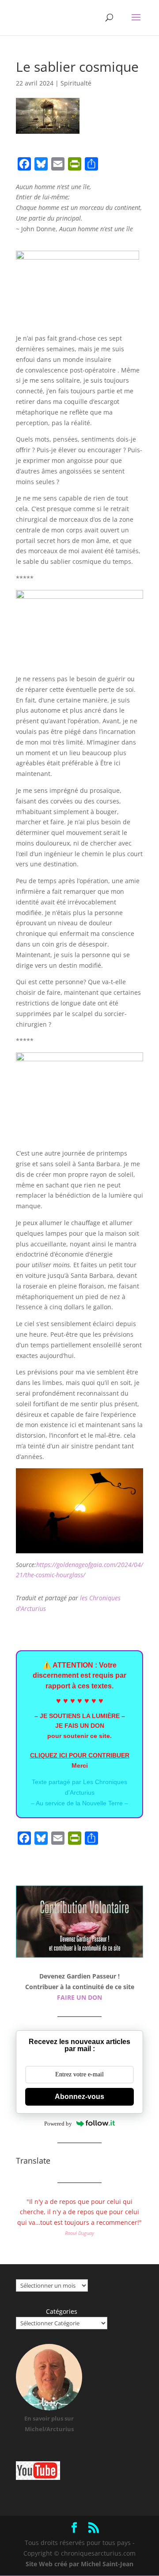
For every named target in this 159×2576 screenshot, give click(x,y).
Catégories (62, 2311)
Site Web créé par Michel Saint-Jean (79, 2564)
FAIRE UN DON (79, 1997)
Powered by (58, 2124)
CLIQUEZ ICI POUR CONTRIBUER (80, 1755)
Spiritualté (76, 83)
